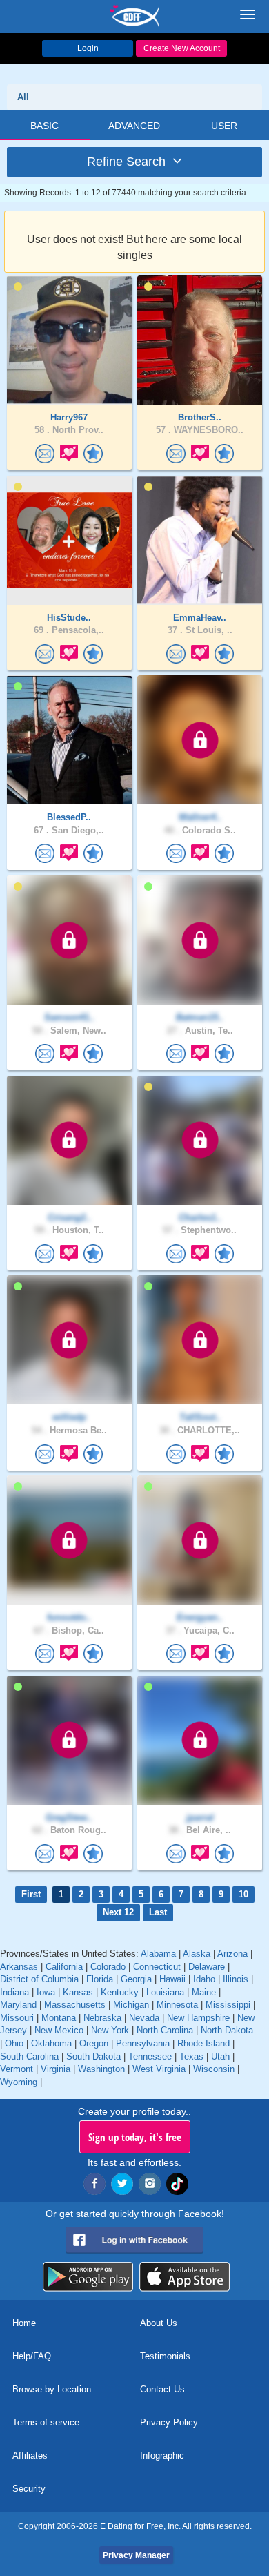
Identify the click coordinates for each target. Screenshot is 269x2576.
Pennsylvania (143, 2043)
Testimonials (165, 2356)
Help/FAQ (32, 2356)
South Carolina (29, 2056)
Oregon (94, 2043)
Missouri (17, 2018)
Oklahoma (51, 2043)
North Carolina (165, 2030)
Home (24, 2323)
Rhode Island (203, 2043)
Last (158, 1912)
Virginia (56, 2069)
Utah (220, 2056)
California (64, 1967)
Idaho (204, 1979)
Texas (191, 2056)
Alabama (158, 1954)
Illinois (236, 1979)
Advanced (134, 126)
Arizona (232, 1954)
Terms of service (46, 2422)
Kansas (78, 1992)
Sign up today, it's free (135, 2137)
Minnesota (177, 2005)
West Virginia (159, 2069)
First (31, 1894)
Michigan (131, 2005)
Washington (101, 2069)
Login (88, 48)
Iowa (46, 1992)
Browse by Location (52, 2389)
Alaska (197, 1954)
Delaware (207, 1967)
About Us (159, 2323)
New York (110, 2030)
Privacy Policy (169, 2422)
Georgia (136, 1979)
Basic (44, 126)
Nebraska (102, 2018)
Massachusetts (75, 2005)
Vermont (17, 2069)
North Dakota (227, 2030)
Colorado (108, 1967)
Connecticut (157, 1967)
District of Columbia (39, 1979)
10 (243, 1894)
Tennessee (150, 2056)
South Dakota (93, 2056)
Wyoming (19, 2082)
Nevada (144, 2018)
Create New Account (182, 48)
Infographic (162, 2456)
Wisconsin (214, 2069)
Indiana (14, 1992)
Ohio (14, 2043)
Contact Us (162, 2389)
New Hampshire (198, 2018)
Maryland (18, 2005)
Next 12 (118, 1912)
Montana (59, 2018)
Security (29, 2489)
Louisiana (165, 1992)
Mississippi (228, 2005)
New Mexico (59, 2030)
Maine (204, 1992)
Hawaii (172, 1979)
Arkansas (19, 1967)
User (224, 126)
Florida (100, 1979)
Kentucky (120, 1992)
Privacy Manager (136, 2555)
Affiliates (30, 2456)
